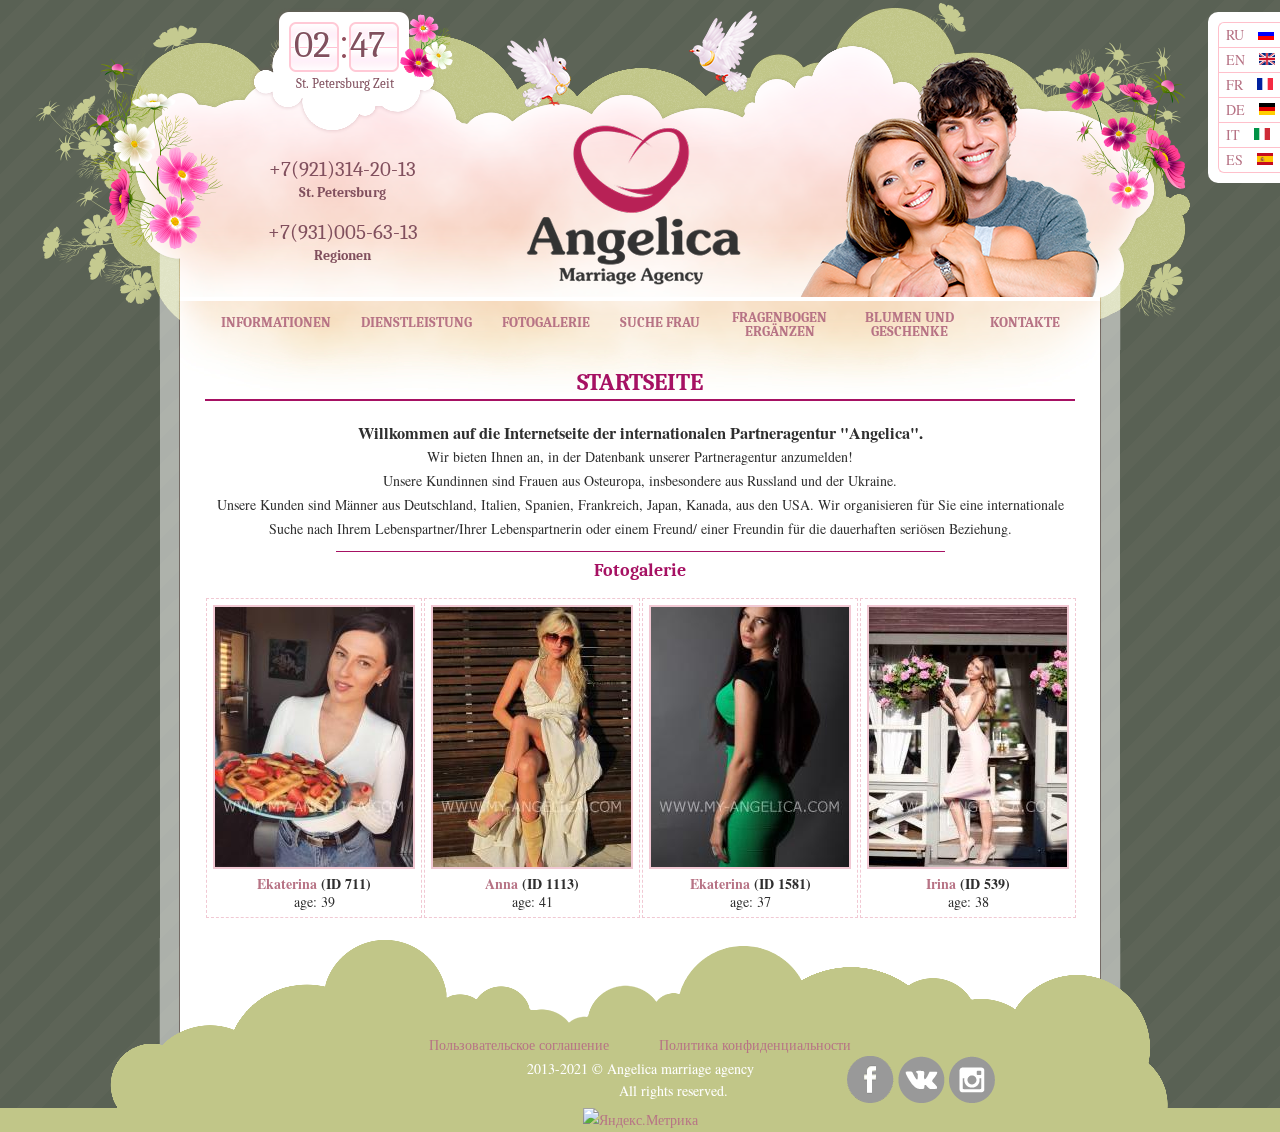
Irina (941, 883)
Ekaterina (287, 883)
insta (972, 1079)
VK (921, 1079)
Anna (501, 883)
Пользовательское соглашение (519, 1044)
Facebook (870, 1079)
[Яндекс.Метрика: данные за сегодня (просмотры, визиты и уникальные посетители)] (640, 1120)
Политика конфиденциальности (755, 1044)
